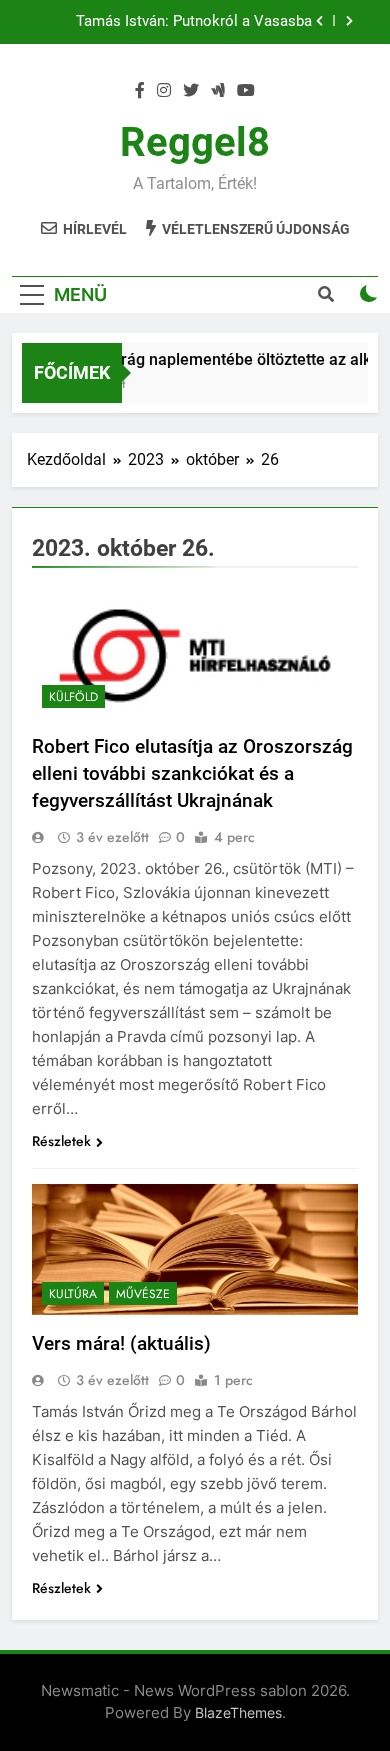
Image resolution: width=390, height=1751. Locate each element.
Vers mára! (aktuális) (121, 1343)
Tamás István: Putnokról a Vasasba (194, 22)
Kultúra (73, 1294)
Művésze (143, 1294)
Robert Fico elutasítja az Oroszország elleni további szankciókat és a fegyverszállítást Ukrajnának (192, 773)
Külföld (73, 697)
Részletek (61, 1141)
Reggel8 (195, 142)
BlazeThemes (238, 1712)
